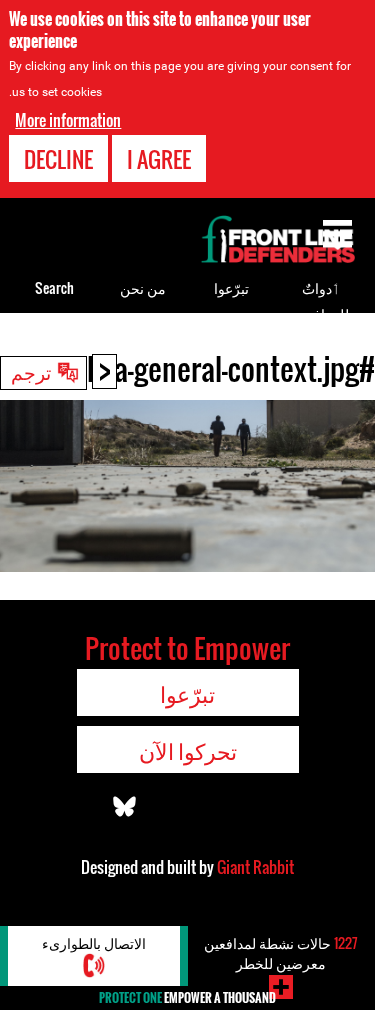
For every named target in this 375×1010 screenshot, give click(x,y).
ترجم (31, 371)
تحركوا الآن (188, 750)
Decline (58, 159)
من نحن (143, 287)
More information (68, 120)
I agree (159, 159)
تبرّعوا (231, 287)
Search (54, 287)
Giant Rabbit (255, 867)
